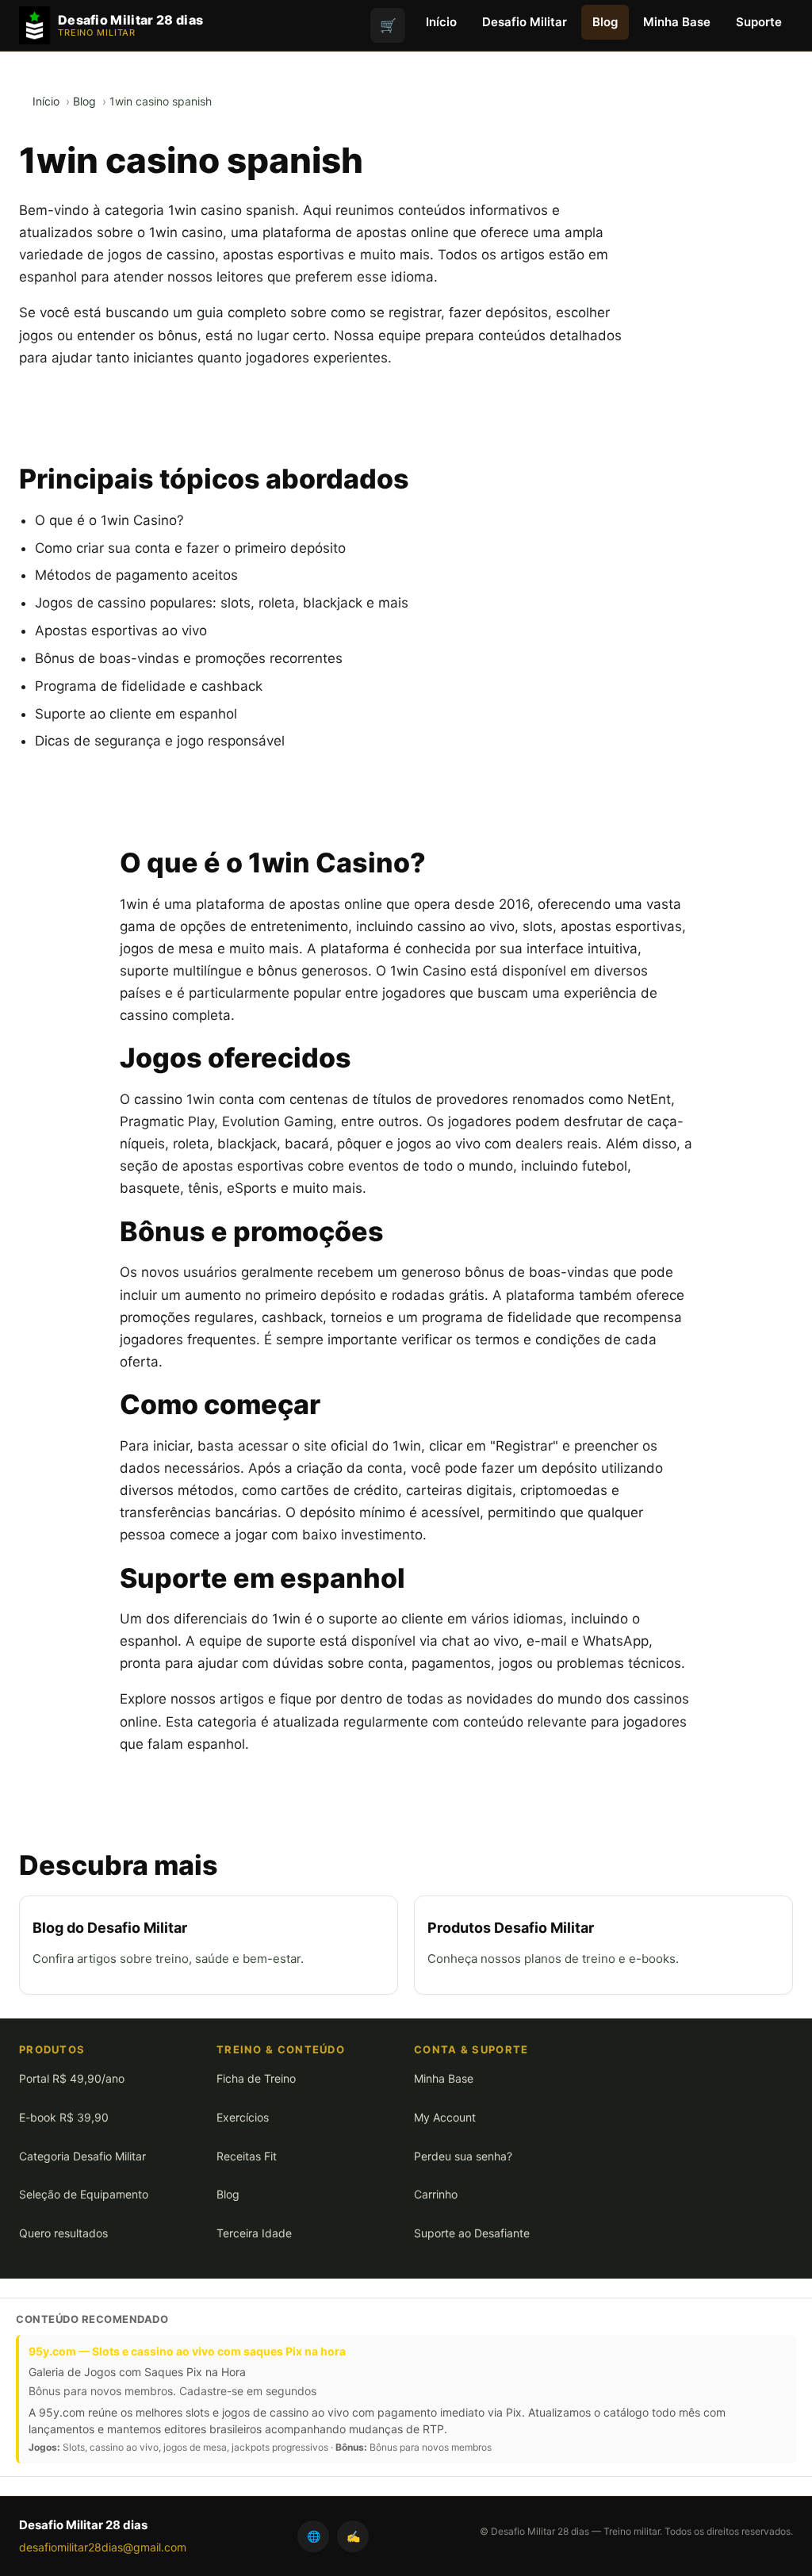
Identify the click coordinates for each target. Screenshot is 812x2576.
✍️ (353, 2536)
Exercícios (243, 2117)
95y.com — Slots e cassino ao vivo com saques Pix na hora (187, 2351)
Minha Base (677, 22)
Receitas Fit (247, 2156)
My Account (445, 2117)
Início (441, 22)
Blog (605, 22)
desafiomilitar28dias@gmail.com (103, 2547)
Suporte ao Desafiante (472, 2233)
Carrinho (436, 2194)
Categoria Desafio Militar (82, 2156)
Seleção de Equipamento (84, 2194)
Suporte (759, 22)
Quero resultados (63, 2233)
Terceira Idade (254, 2233)
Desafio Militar (525, 22)
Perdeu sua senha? (463, 2156)
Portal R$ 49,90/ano (72, 2078)
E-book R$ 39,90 (64, 2117)
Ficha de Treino (256, 2078)
